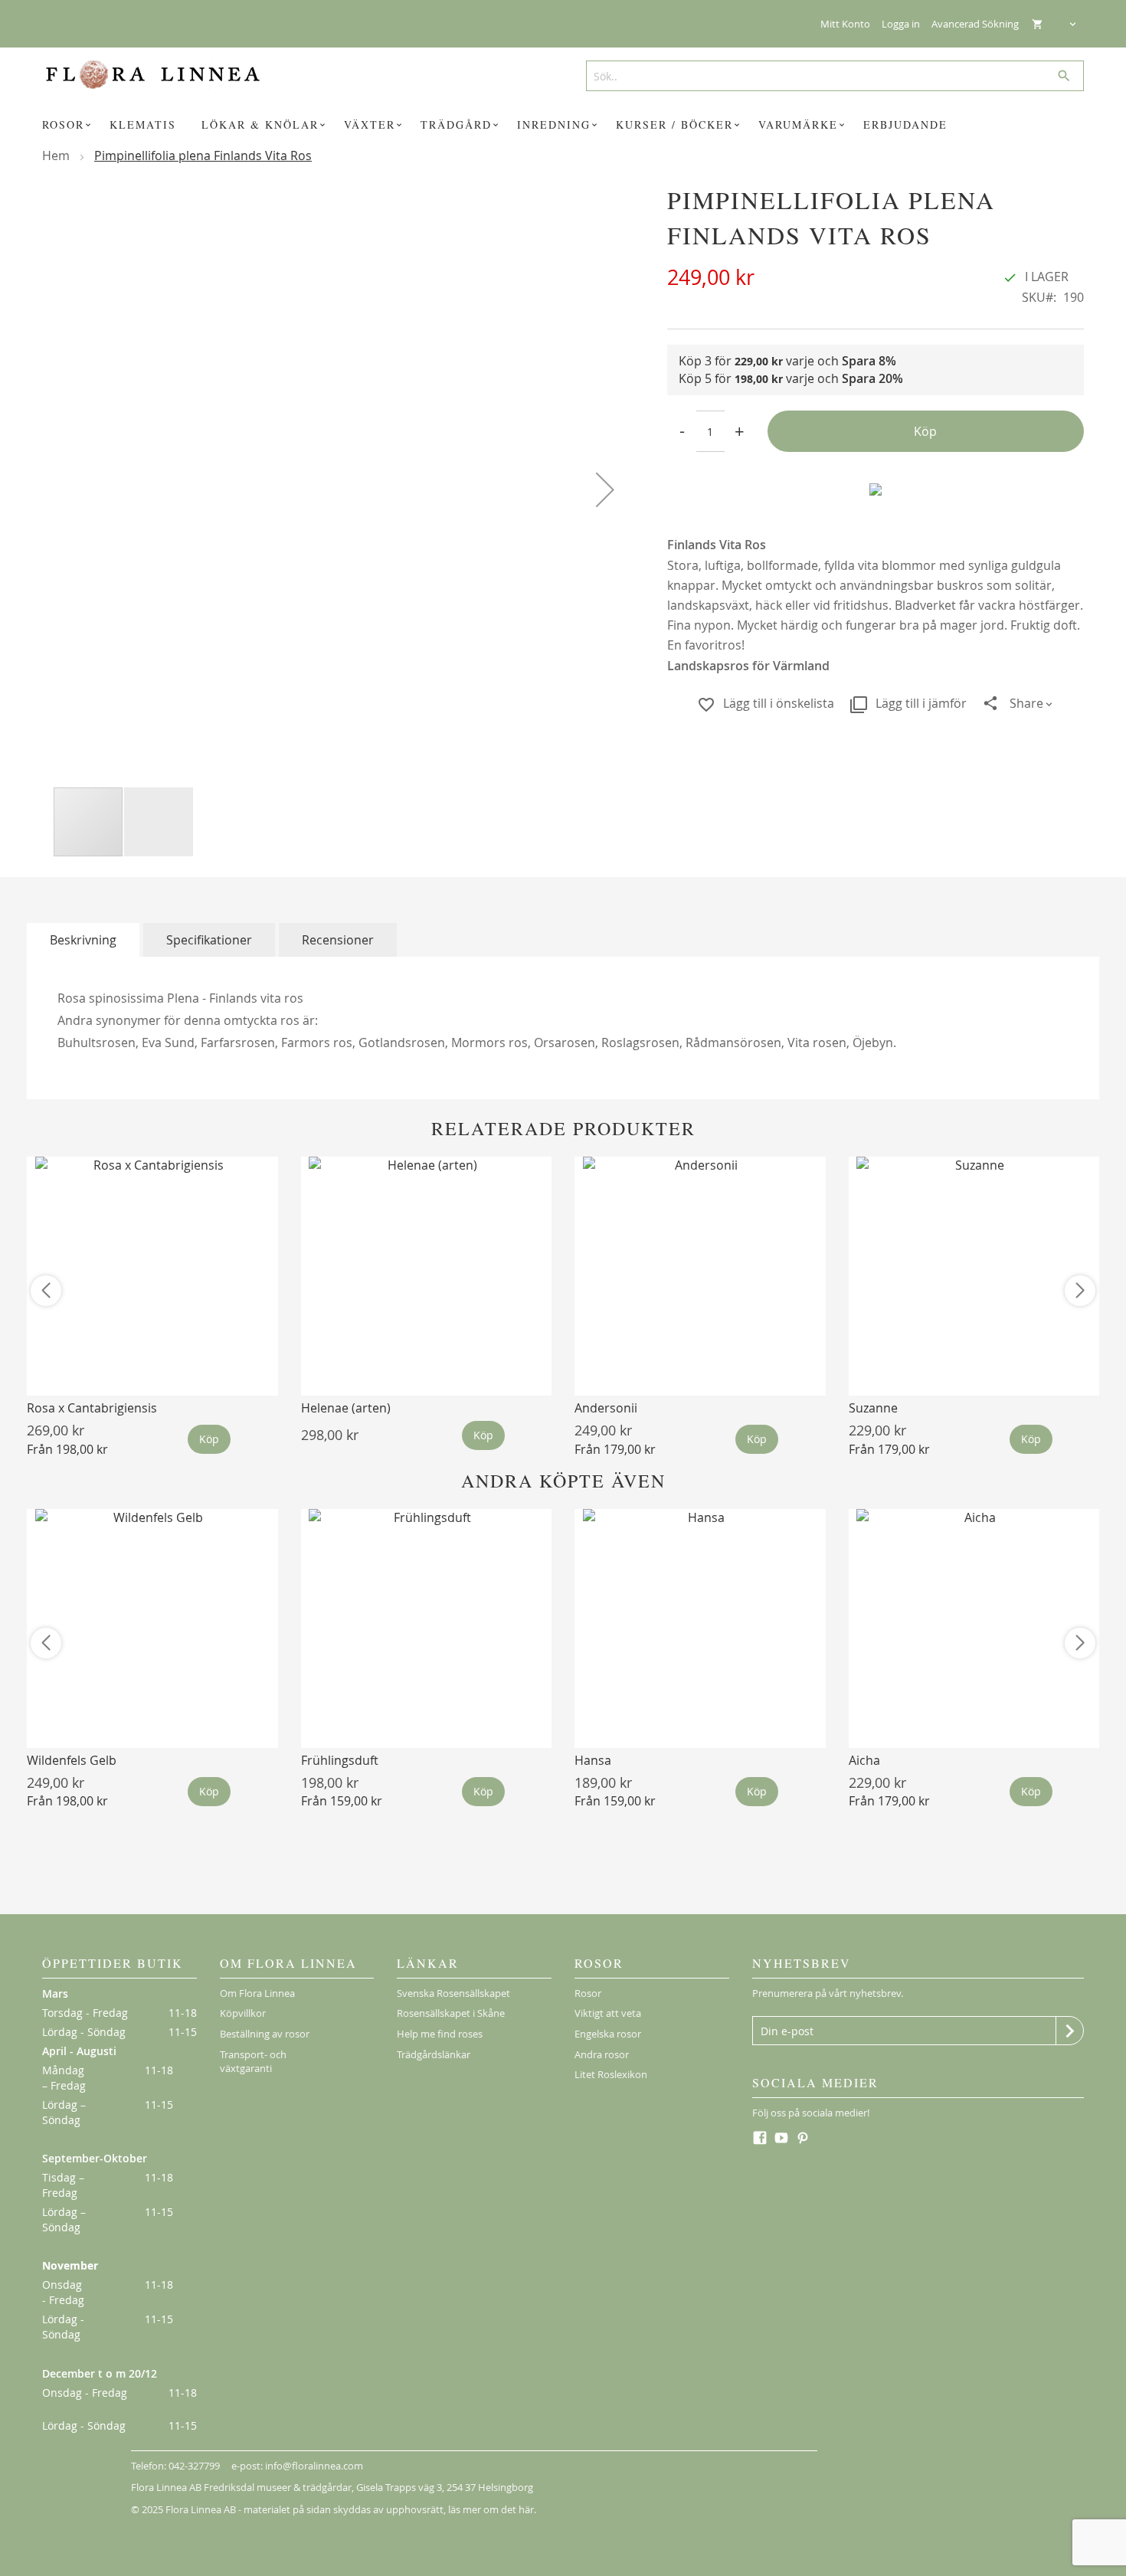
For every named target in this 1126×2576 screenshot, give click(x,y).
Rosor (588, 1993)
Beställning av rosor (265, 2034)
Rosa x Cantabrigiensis (92, 1408)
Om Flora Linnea (257, 1993)
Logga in (901, 24)
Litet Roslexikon (611, 2074)
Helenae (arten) (346, 1408)
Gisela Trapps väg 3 (399, 2487)
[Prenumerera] (1070, 2031)
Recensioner (338, 940)
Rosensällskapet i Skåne (451, 2013)
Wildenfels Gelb (72, 1760)
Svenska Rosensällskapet (453, 1993)
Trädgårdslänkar (434, 2054)
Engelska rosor (608, 2034)
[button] (605, 489)
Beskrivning (83, 940)
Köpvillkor (243, 2013)
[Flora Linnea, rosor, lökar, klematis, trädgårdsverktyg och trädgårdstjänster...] (164, 75)
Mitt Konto (845, 24)
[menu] (563, 125)
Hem (56, 155)
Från (67, 1449)
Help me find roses (440, 2034)
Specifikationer (209, 940)
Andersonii (606, 1408)
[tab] (83, 940)
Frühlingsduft (340, 1760)
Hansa (593, 1760)
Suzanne (873, 1408)
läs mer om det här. (492, 2509)
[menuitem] (69, 125)
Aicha (864, 1760)
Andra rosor (602, 2054)
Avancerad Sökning (975, 24)
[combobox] (829, 76)
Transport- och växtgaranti (253, 2062)
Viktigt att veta (608, 2013)
